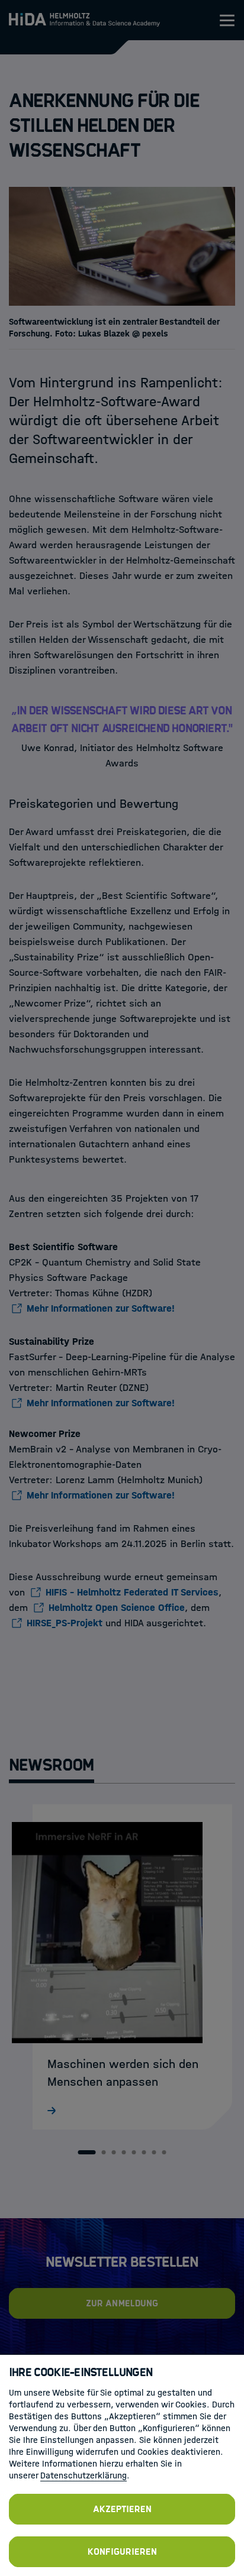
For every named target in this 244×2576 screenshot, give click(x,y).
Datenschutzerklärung (84, 2475)
